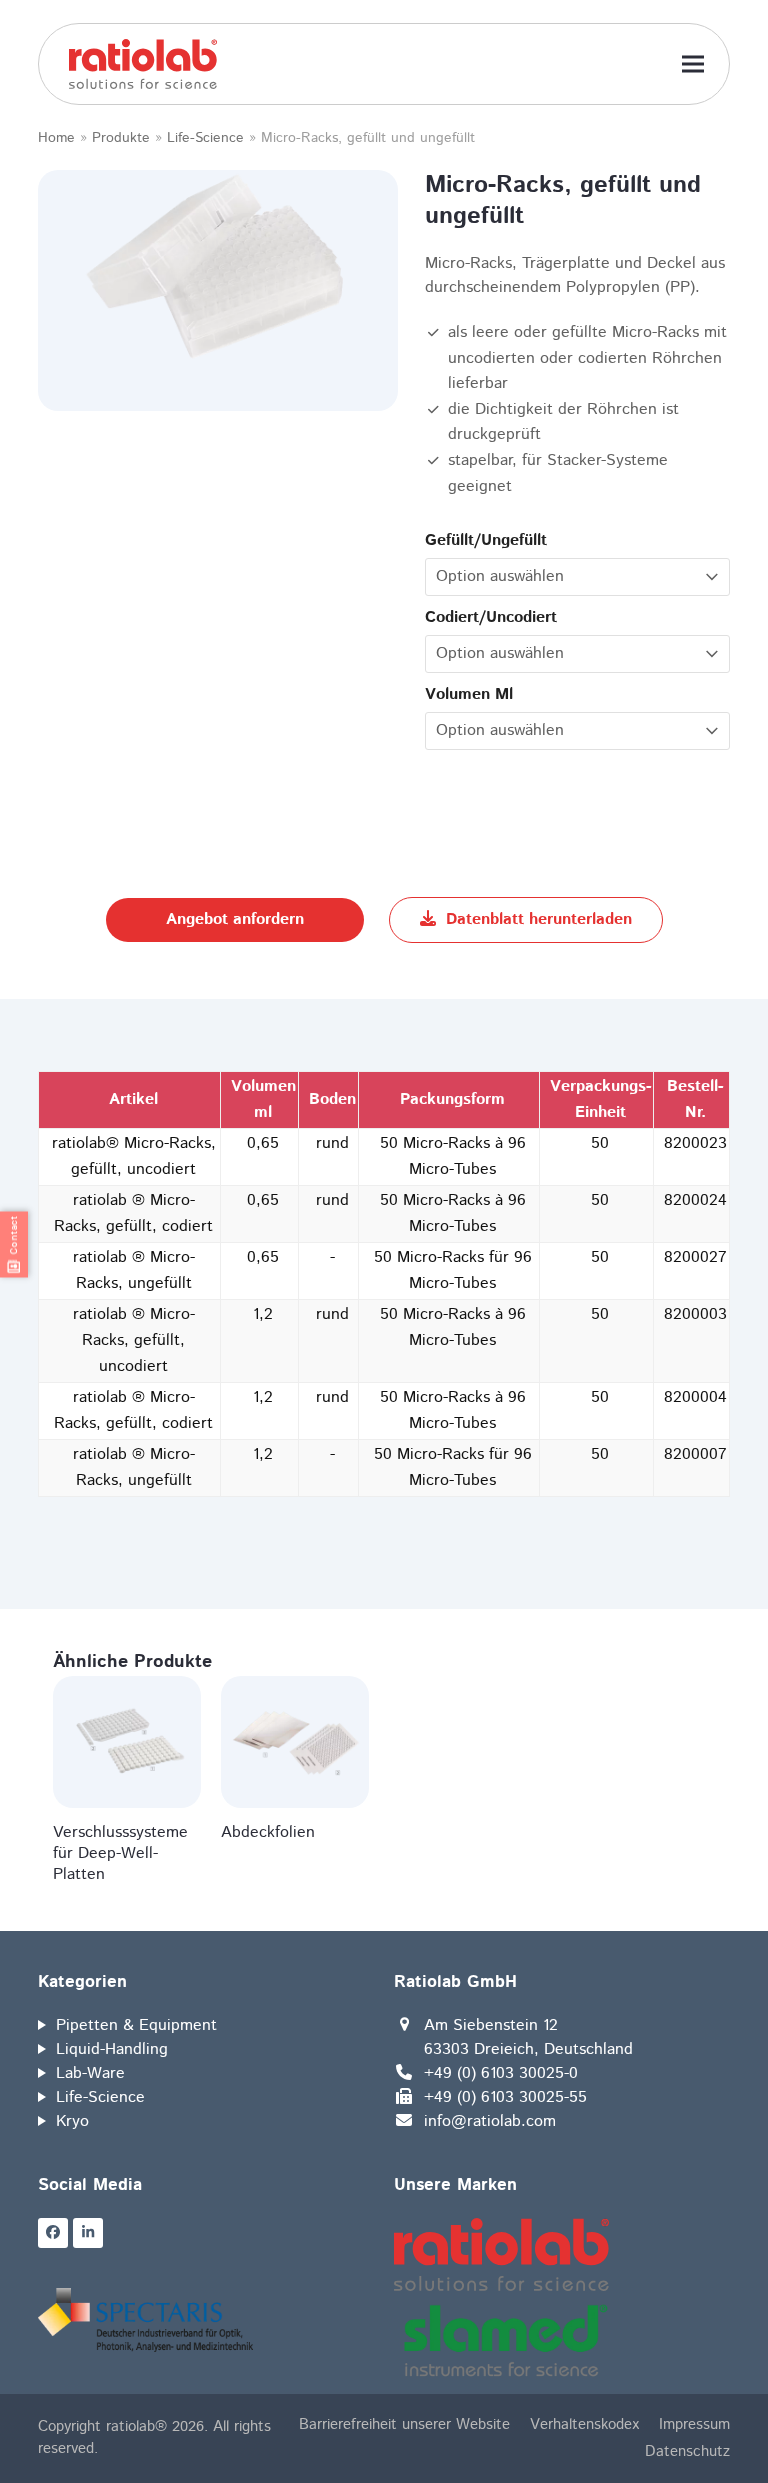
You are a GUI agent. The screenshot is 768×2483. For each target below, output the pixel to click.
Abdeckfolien (268, 1832)
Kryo (72, 2121)
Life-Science (205, 138)
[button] (693, 64)
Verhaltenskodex (584, 2424)
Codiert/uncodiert (491, 617)
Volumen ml (469, 694)
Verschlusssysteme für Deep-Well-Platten (120, 1853)
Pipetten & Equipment (136, 2025)
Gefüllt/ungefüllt (486, 540)
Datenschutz (687, 2451)
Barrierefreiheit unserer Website (404, 2424)
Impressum (694, 2424)
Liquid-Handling (112, 2049)
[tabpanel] (218, 268)
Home (56, 138)
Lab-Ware (90, 2073)
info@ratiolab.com (490, 2121)
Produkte (121, 138)
